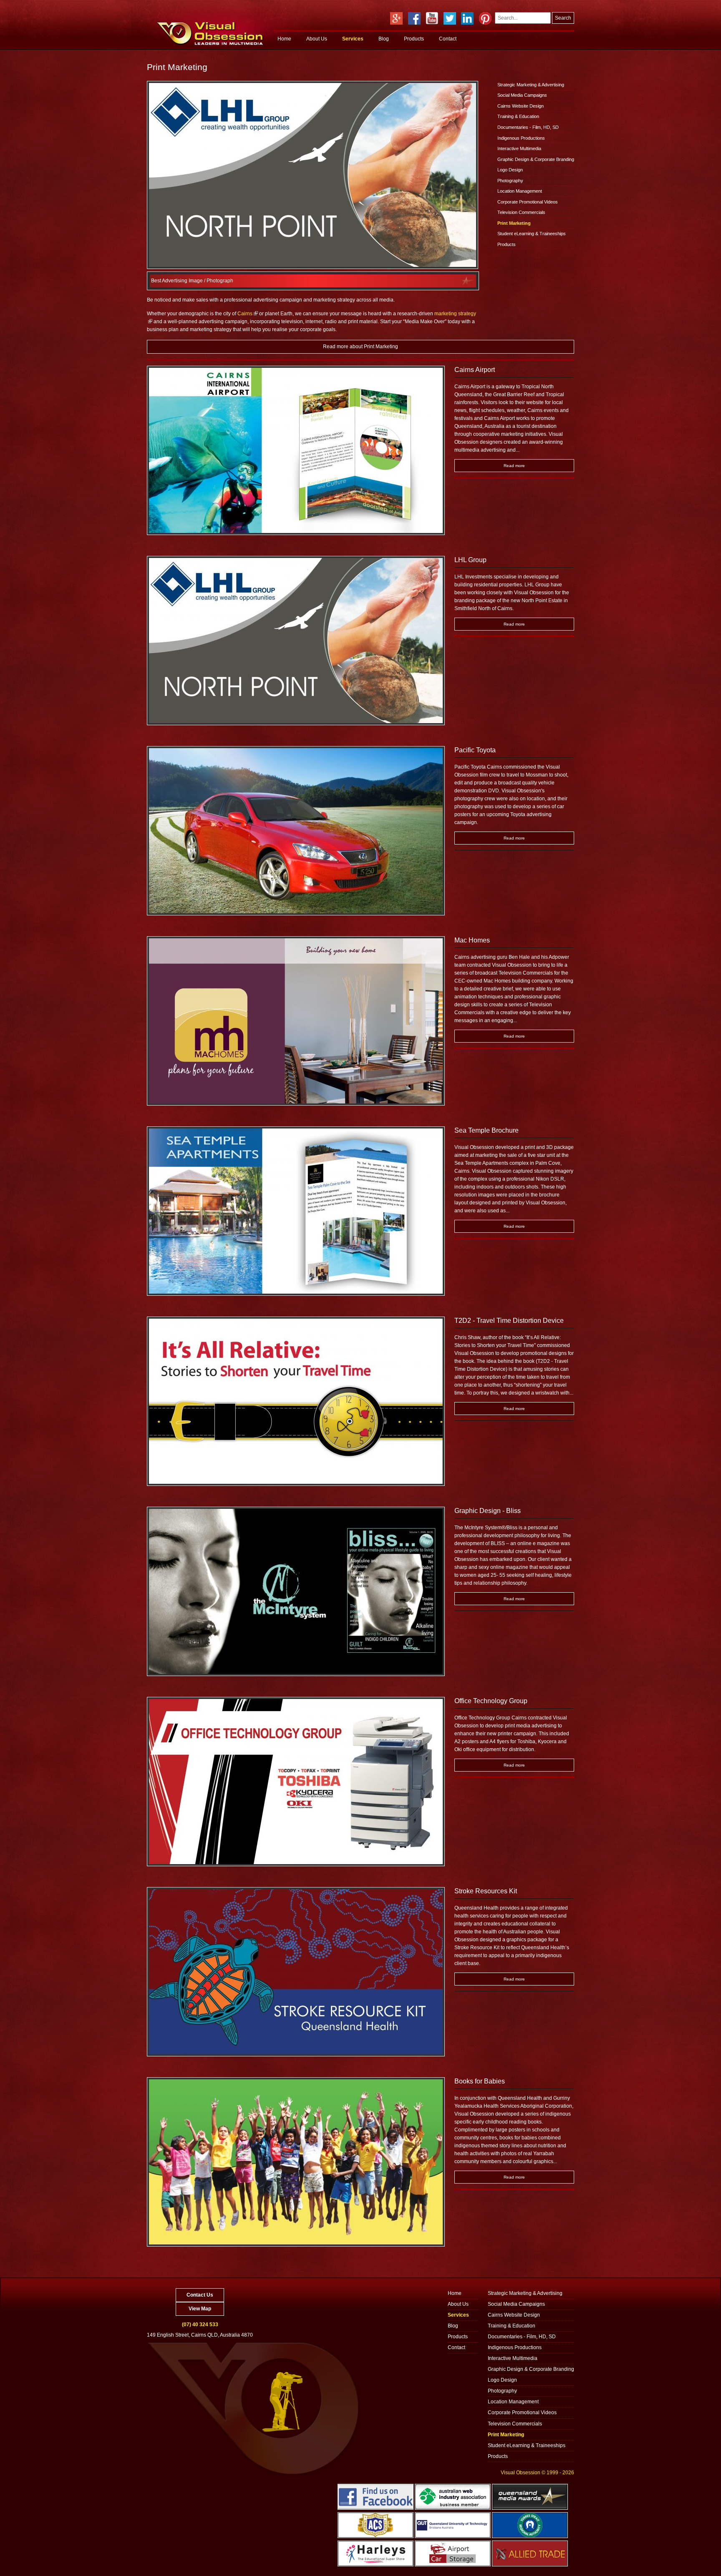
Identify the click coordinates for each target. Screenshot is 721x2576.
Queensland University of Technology (453, 2525)
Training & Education (518, 116)
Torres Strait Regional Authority (530, 2525)
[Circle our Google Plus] (396, 18)
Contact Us (200, 2295)
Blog (384, 39)
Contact (448, 39)
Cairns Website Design (521, 106)
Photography (510, 181)
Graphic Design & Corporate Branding (536, 159)
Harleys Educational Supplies (376, 2553)
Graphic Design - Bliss (488, 1511)
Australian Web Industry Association (453, 2497)
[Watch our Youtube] (432, 18)
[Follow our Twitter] (450, 18)
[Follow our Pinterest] (485, 18)
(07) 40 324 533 (200, 2325)
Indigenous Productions (521, 138)
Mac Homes (472, 940)
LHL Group (470, 560)
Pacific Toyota (475, 750)
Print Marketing (514, 223)
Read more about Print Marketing (360, 347)
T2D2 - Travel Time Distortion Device (509, 1321)
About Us (317, 39)
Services (353, 39)
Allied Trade (530, 2553)
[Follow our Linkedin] (467, 18)
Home (284, 39)
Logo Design (510, 170)
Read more (514, 466)
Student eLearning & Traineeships (532, 234)
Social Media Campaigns (522, 95)
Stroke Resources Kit (486, 1891)
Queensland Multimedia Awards (530, 2497)
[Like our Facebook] (414, 18)
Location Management (520, 191)
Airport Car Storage (453, 2553)
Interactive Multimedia (519, 148)
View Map (200, 2309)
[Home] (210, 35)
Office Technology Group (491, 1701)
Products (414, 39)
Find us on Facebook (376, 2497)
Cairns (245, 314)
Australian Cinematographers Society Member (376, 2525)
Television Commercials (521, 212)
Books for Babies (480, 2081)
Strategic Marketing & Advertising (531, 85)
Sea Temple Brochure (487, 1130)
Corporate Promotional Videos (528, 202)
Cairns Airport (475, 370)
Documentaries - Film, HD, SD (528, 127)
